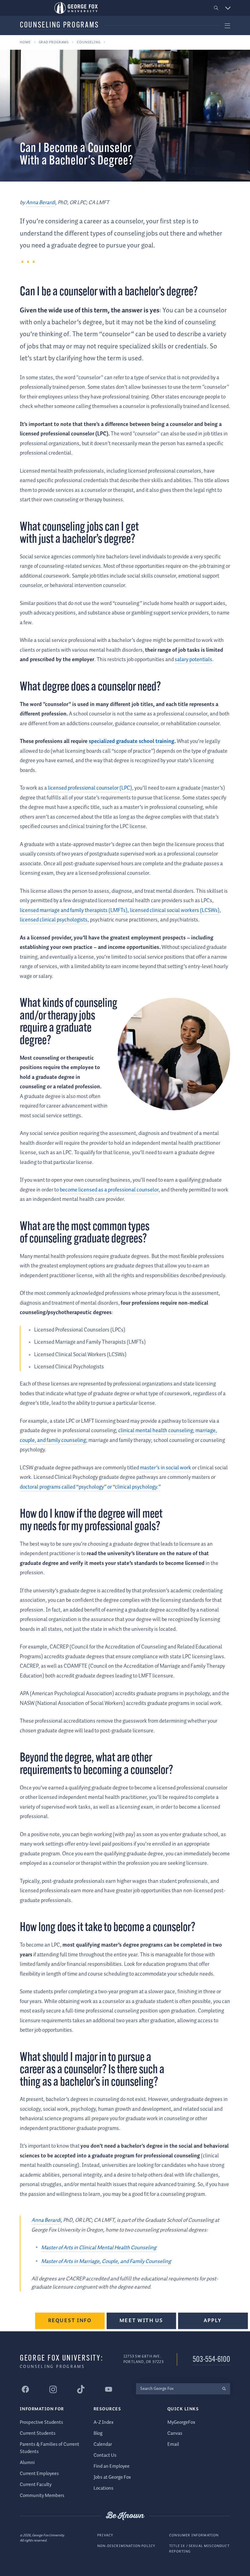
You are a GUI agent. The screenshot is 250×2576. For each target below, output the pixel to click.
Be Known (125, 2516)
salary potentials (193, 660)
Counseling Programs (59, 25)
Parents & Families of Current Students (50, 2448)
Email (173, 2444)
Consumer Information (194, 2535)
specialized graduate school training (132, 741)
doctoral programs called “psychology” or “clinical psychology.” (90, 1487)
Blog (98, 2433)
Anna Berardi (41, 203)
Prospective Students (41, 2422)
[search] (224, 2389)
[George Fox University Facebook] (25, 2389)
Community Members (42, 2496)
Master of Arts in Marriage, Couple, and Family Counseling (106, 2261)
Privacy (105, 2535)
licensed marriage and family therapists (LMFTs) (74, 910)
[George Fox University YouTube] (109, 2389)
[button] (216, 8)
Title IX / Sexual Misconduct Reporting (199, 2549)
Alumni (27, 2463)
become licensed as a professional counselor (109, 1190)
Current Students (38, 2433)
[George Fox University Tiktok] (81, 2389)
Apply (213, 2320)
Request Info (70, 2320)
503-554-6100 (211, 2360)
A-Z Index (104, 2422)
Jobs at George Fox (112, 2477)
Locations (104, 2488)
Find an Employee (112, 2466)
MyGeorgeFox (181, 2422)
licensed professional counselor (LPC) (90, 788)
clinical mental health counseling (156, 1431)
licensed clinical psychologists (54, 920)
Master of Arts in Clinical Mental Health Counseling (99, 2248)
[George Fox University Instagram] (53, 2389)
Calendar (103, 2444)
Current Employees (39, 2474)
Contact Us (105, 2455)
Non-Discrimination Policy (126, 2546)
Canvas (175, 2433)
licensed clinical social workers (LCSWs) (175, 910)
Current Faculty (36, 2485)
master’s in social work (166, 1468)
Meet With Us (141, 2320)
